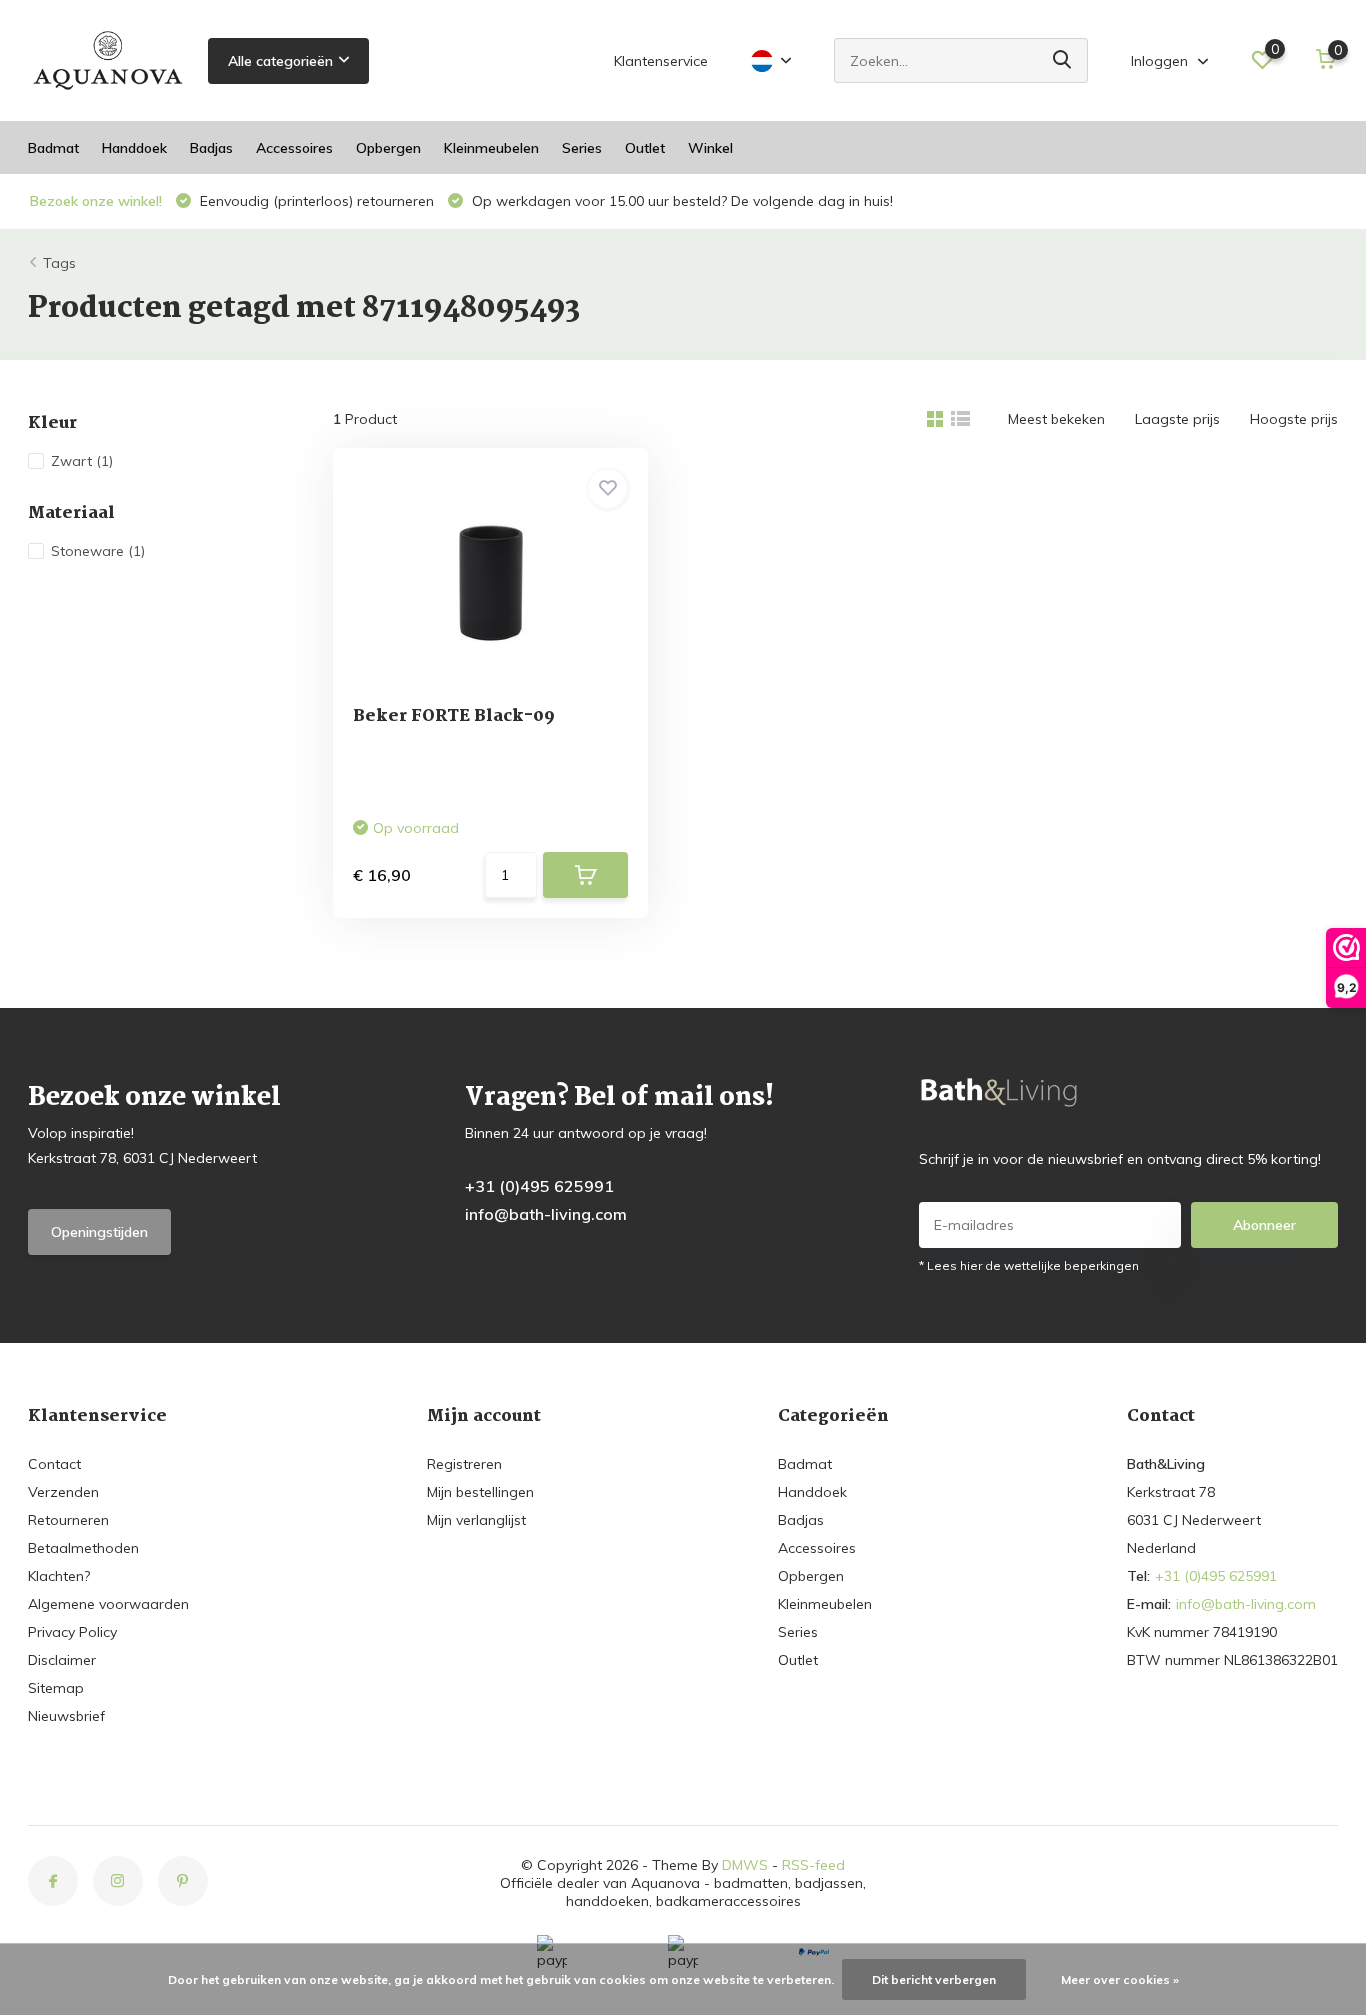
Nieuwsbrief (66, 1716)
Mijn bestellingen (480, 1492)
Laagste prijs (1177, 419)
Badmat (53, 148)
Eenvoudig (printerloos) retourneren (315, 201)
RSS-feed (813, 1865)
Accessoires (294, 148)
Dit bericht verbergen (934, 1979)
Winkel (710, 148)
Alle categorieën (280, 61)
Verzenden (63, 1492)
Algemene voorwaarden (108, 1604)
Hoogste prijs (1294, 419)
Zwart (82, 461)
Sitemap (56, 1688)
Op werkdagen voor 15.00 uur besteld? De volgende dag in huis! (680, 201)
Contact (54, 1464)
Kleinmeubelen (491, 148)
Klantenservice (661, 61)
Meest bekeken (1056, 419)
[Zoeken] (1063, 60)
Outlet (645, 148)
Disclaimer (62, 1660)
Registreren (464, 1464)
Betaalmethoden (83, 1548)
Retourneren (68, 1520)
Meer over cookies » (1120, 1979)
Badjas (211, 148)
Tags (59, 263)
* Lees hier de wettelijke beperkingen (1029, 1265)
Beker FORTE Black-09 (454, 716)
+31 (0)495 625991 (539, 1186)
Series (582, 148)
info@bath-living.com (546, 1214)
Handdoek (134, 148)
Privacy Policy (72, 1632)
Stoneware (98, 551)
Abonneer (1264, 1225)
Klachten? (59, 1576)
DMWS (745, 1865)
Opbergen (388, 148)
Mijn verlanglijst (476, 1520)
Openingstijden (99, 1232)
